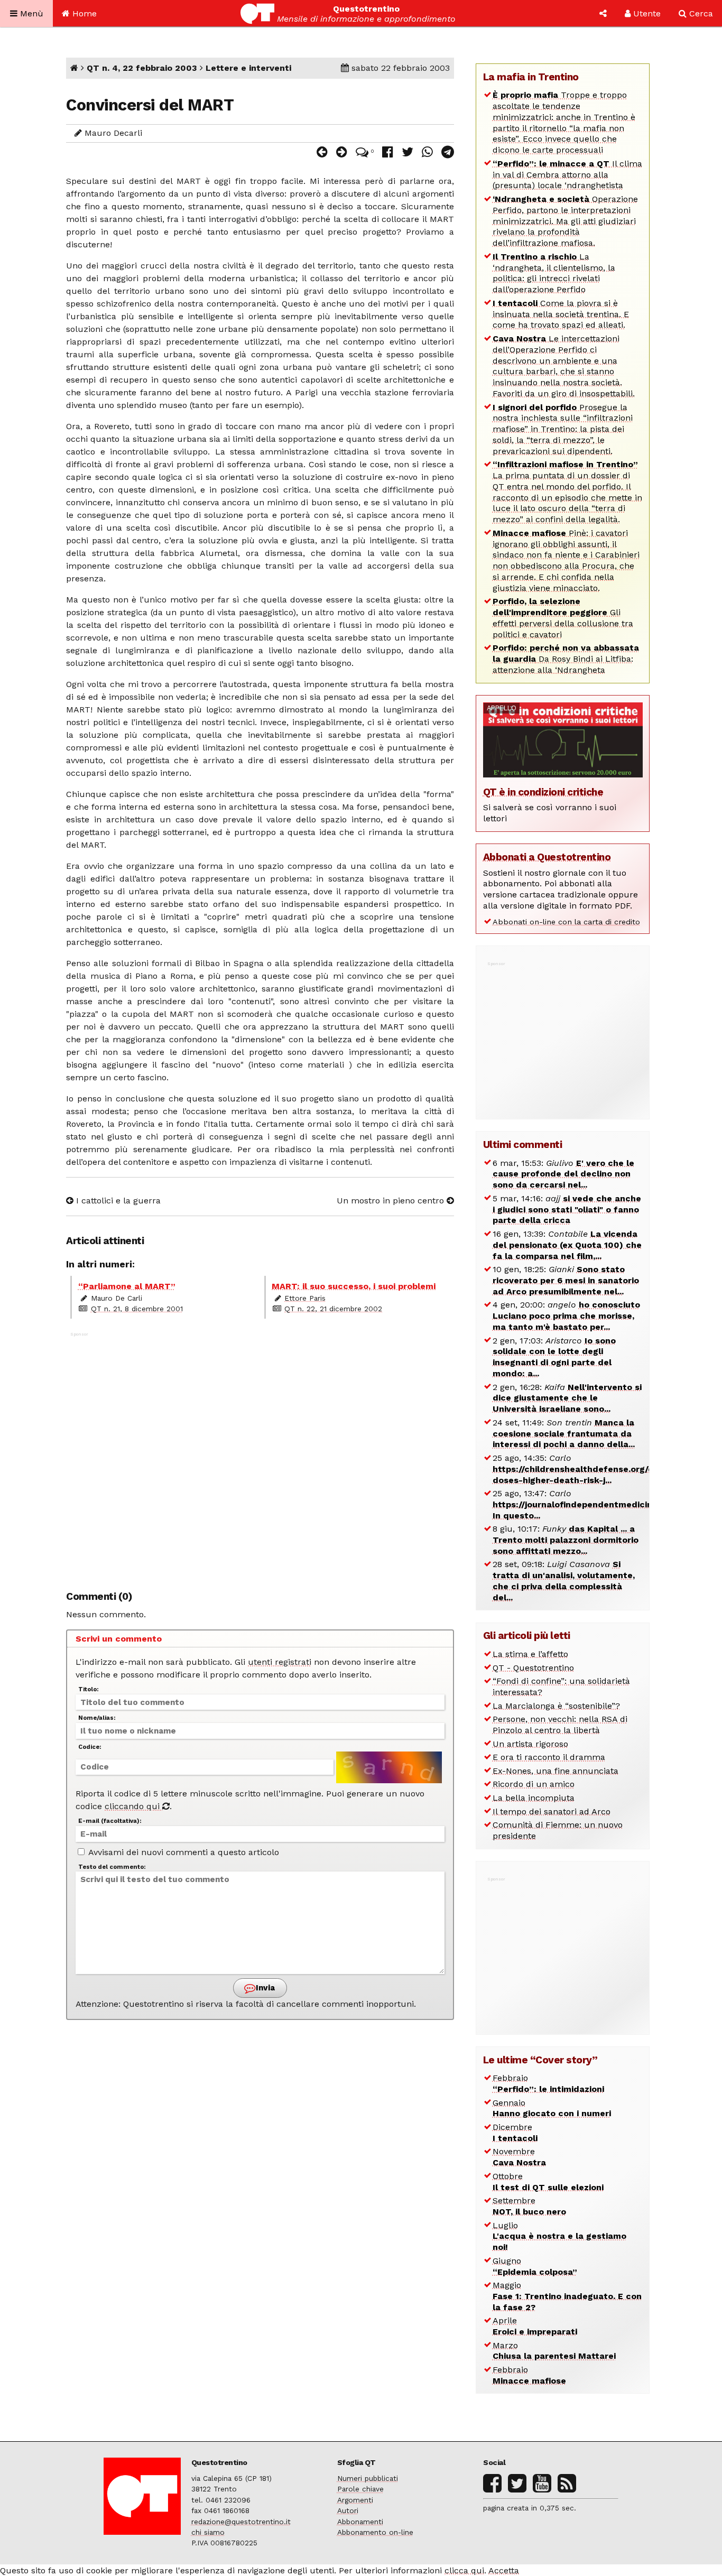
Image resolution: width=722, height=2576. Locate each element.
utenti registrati (280, 1662)
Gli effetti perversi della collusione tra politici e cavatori (563, 618)
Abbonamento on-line (375, 2532)
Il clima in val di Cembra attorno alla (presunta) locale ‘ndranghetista (567, 175)
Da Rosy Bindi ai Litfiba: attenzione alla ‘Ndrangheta (566, 659)
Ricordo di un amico (534, 1784)
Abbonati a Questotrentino (547, 857)
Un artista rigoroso (530, 1744)
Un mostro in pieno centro (392, 1201)
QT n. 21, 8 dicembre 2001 (137, 1309)
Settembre (529, 2206)
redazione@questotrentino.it (241, 2522)
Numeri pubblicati (368, 2478)
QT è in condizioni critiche (543, 792)
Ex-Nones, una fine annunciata (556, 1771)
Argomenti (355, 2500)
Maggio (567, 2296)
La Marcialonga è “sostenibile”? (556, 1706)
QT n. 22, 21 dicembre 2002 (333, 1309)
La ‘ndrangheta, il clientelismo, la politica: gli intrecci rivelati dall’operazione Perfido (554, 273)
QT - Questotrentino (533, 1668)
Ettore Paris (305, 1298)
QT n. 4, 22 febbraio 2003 (142, 68)
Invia (264, 1988)
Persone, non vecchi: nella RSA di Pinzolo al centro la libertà (560, 1725)
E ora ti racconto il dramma (549, 1757)
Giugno (535, 2266)
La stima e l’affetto (530, 1654)
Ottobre (548, 2182)
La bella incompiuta (534, 1798)
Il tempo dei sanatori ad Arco (552, 1811)
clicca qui (464, 2570)
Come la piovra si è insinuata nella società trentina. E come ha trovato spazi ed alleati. (561, 314)
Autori (348, 2510)
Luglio (559, 2236)
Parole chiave (360, 2489)
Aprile (535, 2326)
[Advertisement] (260, 1456)
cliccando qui (133, 1806)
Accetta (504, 2570)
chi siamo (208, 2532)
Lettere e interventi (248, 68)
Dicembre (515, 2133)
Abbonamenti (360, 2522)
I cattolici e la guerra (117, 1201)
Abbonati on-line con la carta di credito (566, 922)
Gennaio (552, 2108)
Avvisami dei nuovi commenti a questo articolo (183, 1852)
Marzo (554, 2351)
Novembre (519, 2157)
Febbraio (548, 2083)
